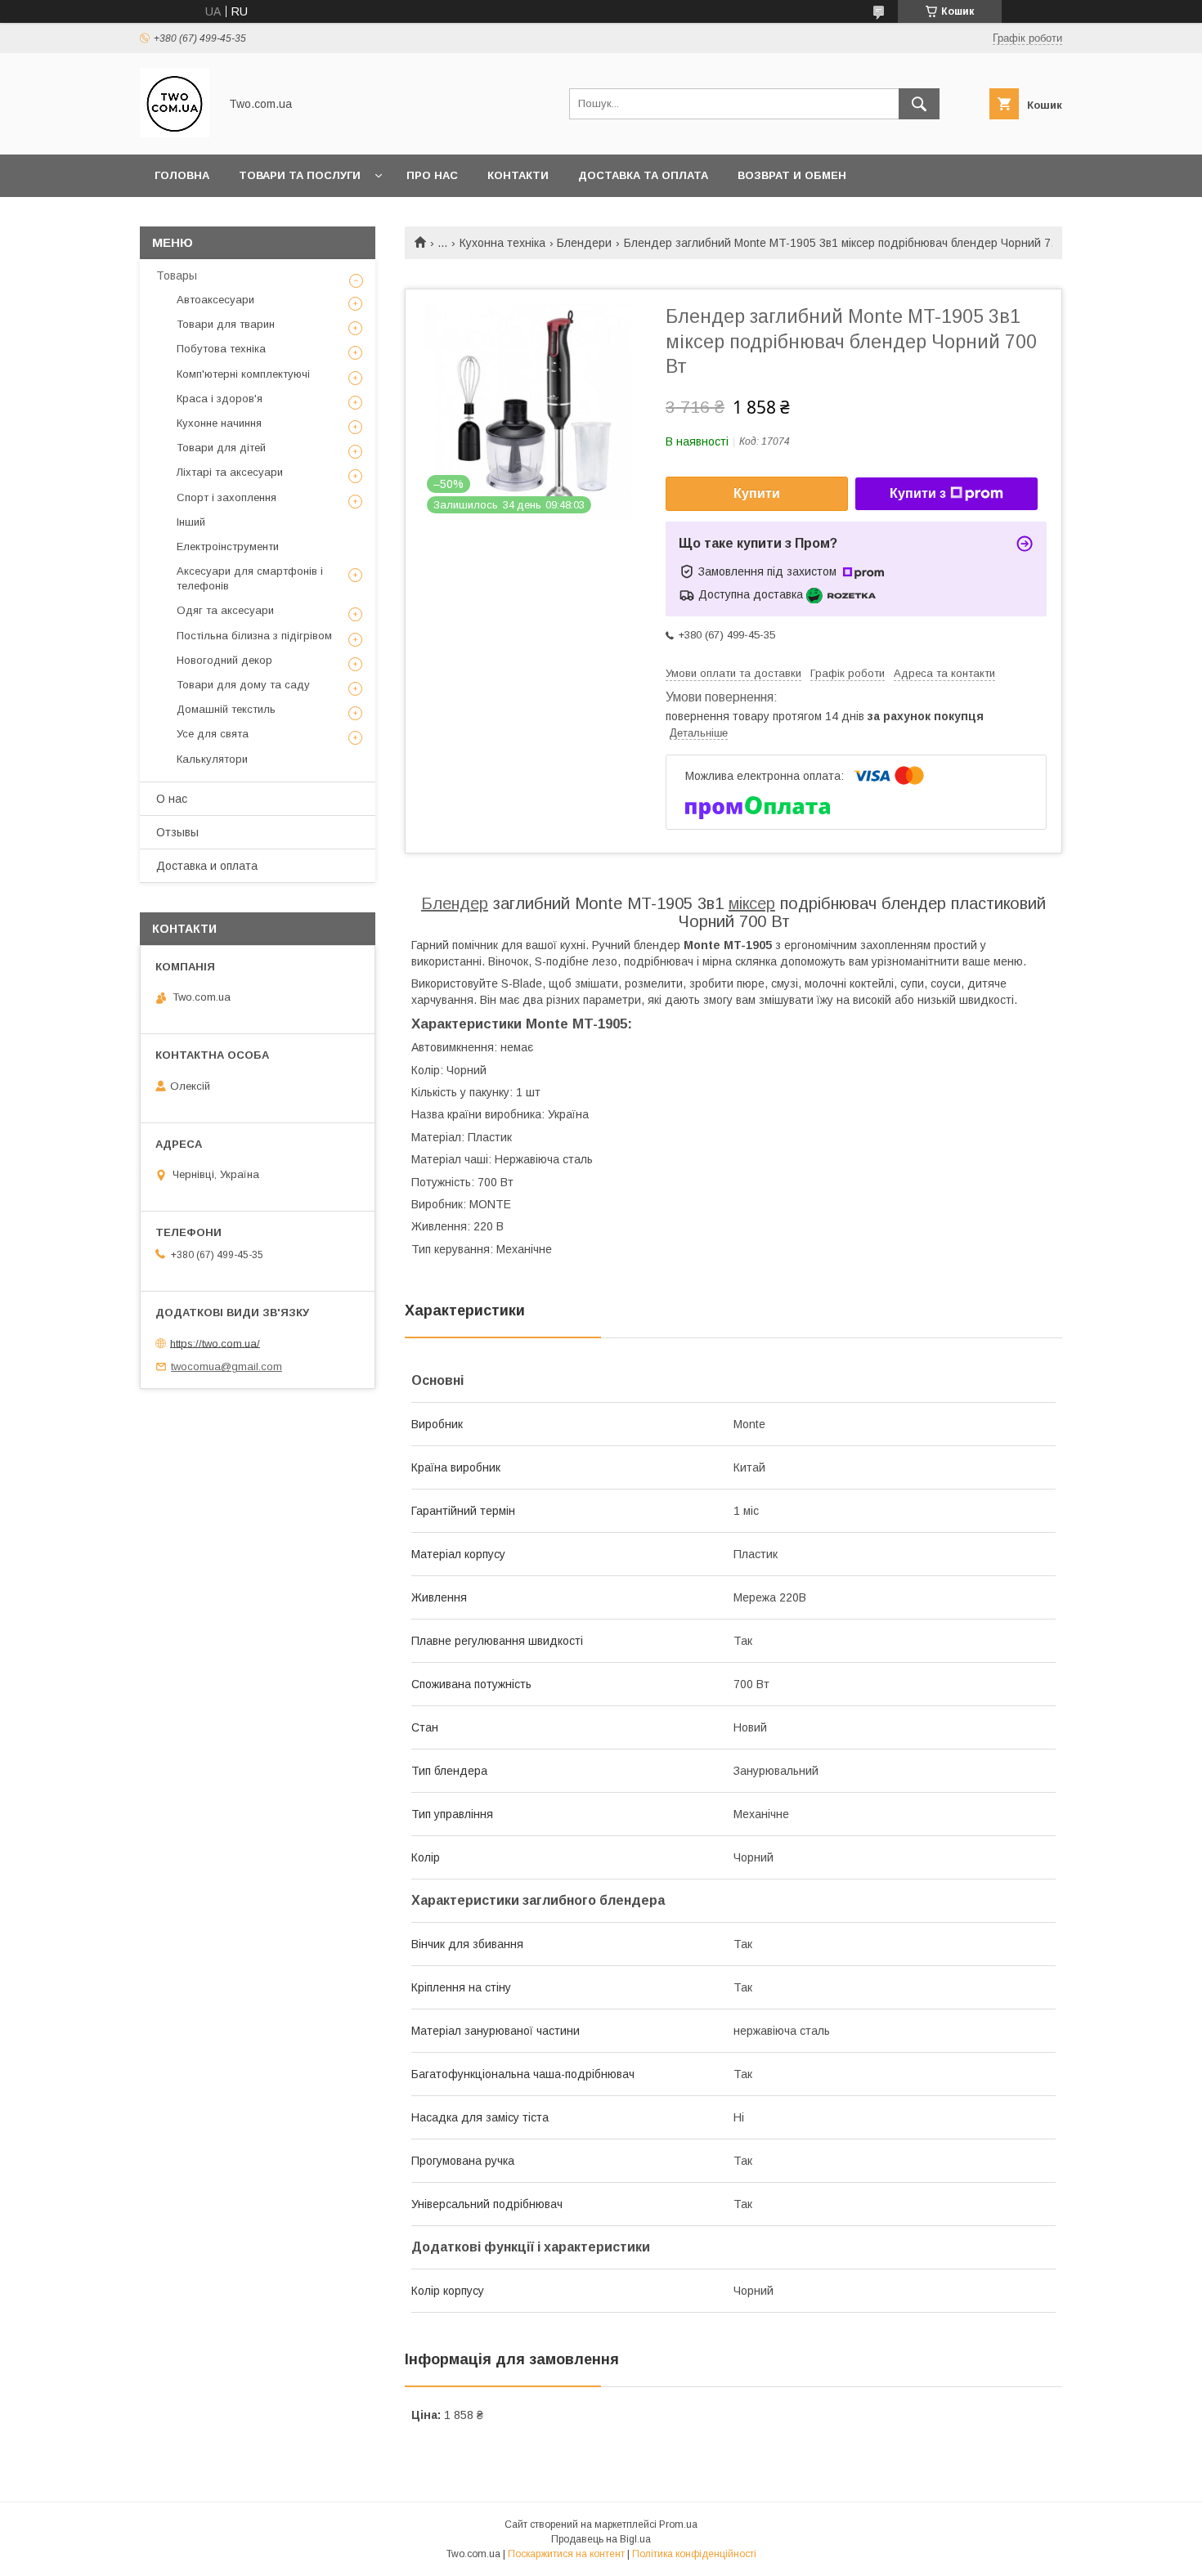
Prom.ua (678, 2524)
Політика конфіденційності (694, 2554)
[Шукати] (919, 104)
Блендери (584, 243)
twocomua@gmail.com (226, 1366)
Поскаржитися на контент (566, 2554)
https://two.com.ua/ (215, 1343)
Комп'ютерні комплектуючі (243, 374)
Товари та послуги (300, 175)
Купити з (918, 493)
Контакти (518, 175)
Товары (177, 276)
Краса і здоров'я (220, 399)
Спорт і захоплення (226, 497)
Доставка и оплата (207, 866)
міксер (752, 903)
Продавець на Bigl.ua (601, 2539)
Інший (191, 522)
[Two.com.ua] (175, 133)
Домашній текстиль (226, 709)
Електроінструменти (228, 547)
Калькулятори (212, 759)
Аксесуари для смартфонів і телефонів (250, 578)
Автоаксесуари (215, 300)
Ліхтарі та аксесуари (230, 472)
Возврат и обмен (792, 175)
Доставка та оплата (643, 175)
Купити (757, 493)
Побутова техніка (221, 349)
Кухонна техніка (502, 243)
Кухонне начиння (219, 423)
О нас (172, 799)
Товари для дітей (221, 448)
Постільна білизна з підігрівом (254, 636)
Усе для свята (213, 734)
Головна (182, 175)
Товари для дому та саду (243, 685)
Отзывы (177, 832)
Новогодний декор (224, 660)
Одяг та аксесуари (225, 610)
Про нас (432, 175)
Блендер (455, 903)
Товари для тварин (226, 324)
